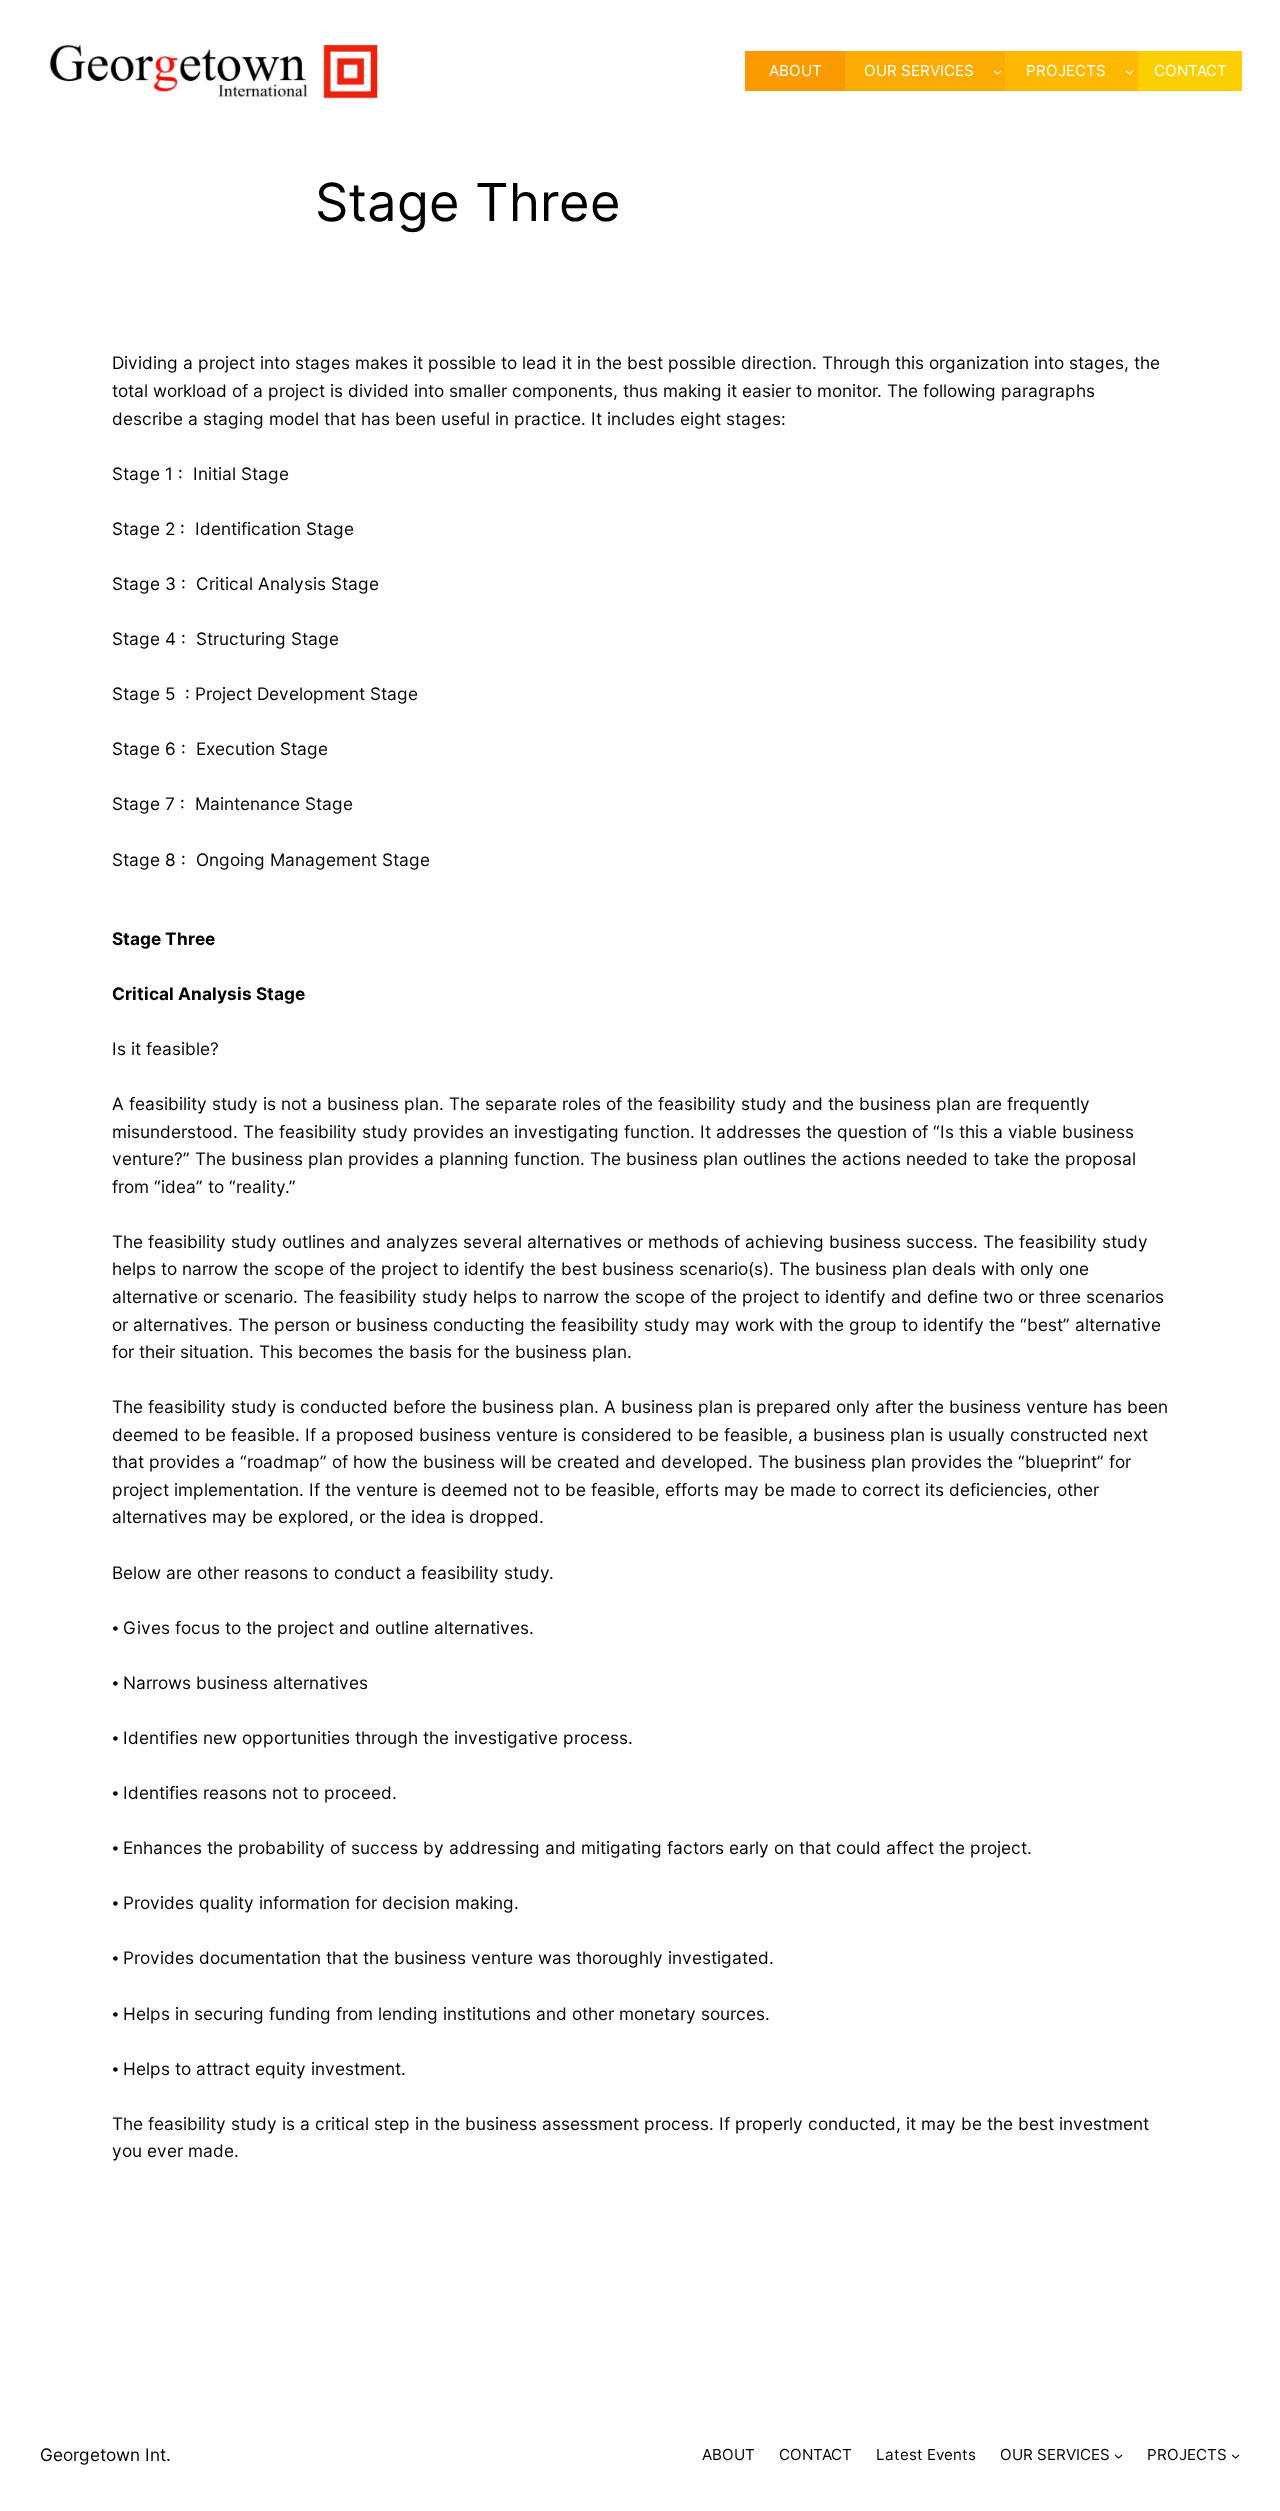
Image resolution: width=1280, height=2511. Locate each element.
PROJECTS (1066, 70)
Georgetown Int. (105, 2454)
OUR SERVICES (919, 70)
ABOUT (728, 2454)
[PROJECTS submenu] (1129, 71)
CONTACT (815, 2454)
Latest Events (926, 2454)
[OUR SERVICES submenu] (997, 71)
